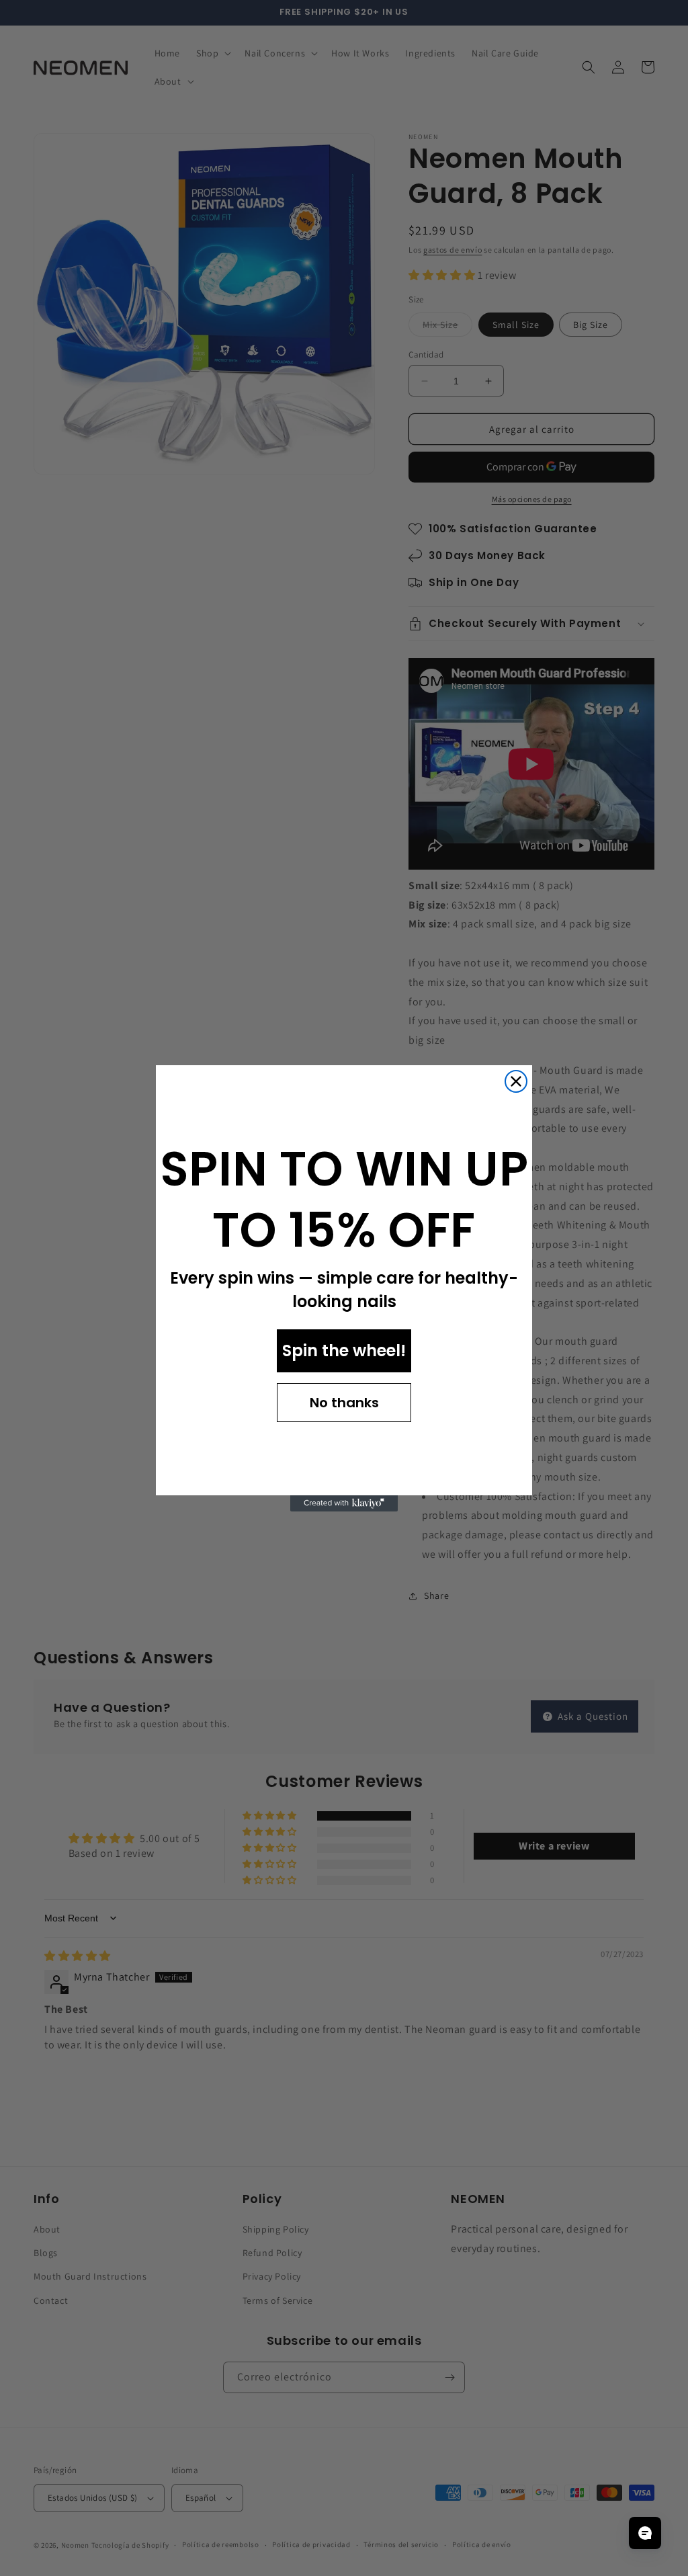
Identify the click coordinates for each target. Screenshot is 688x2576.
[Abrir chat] (645, 2533)
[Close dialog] (516, 1081)
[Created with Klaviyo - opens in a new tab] (344, 1503)
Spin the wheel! (344, 1351)
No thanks (344, 1403)
